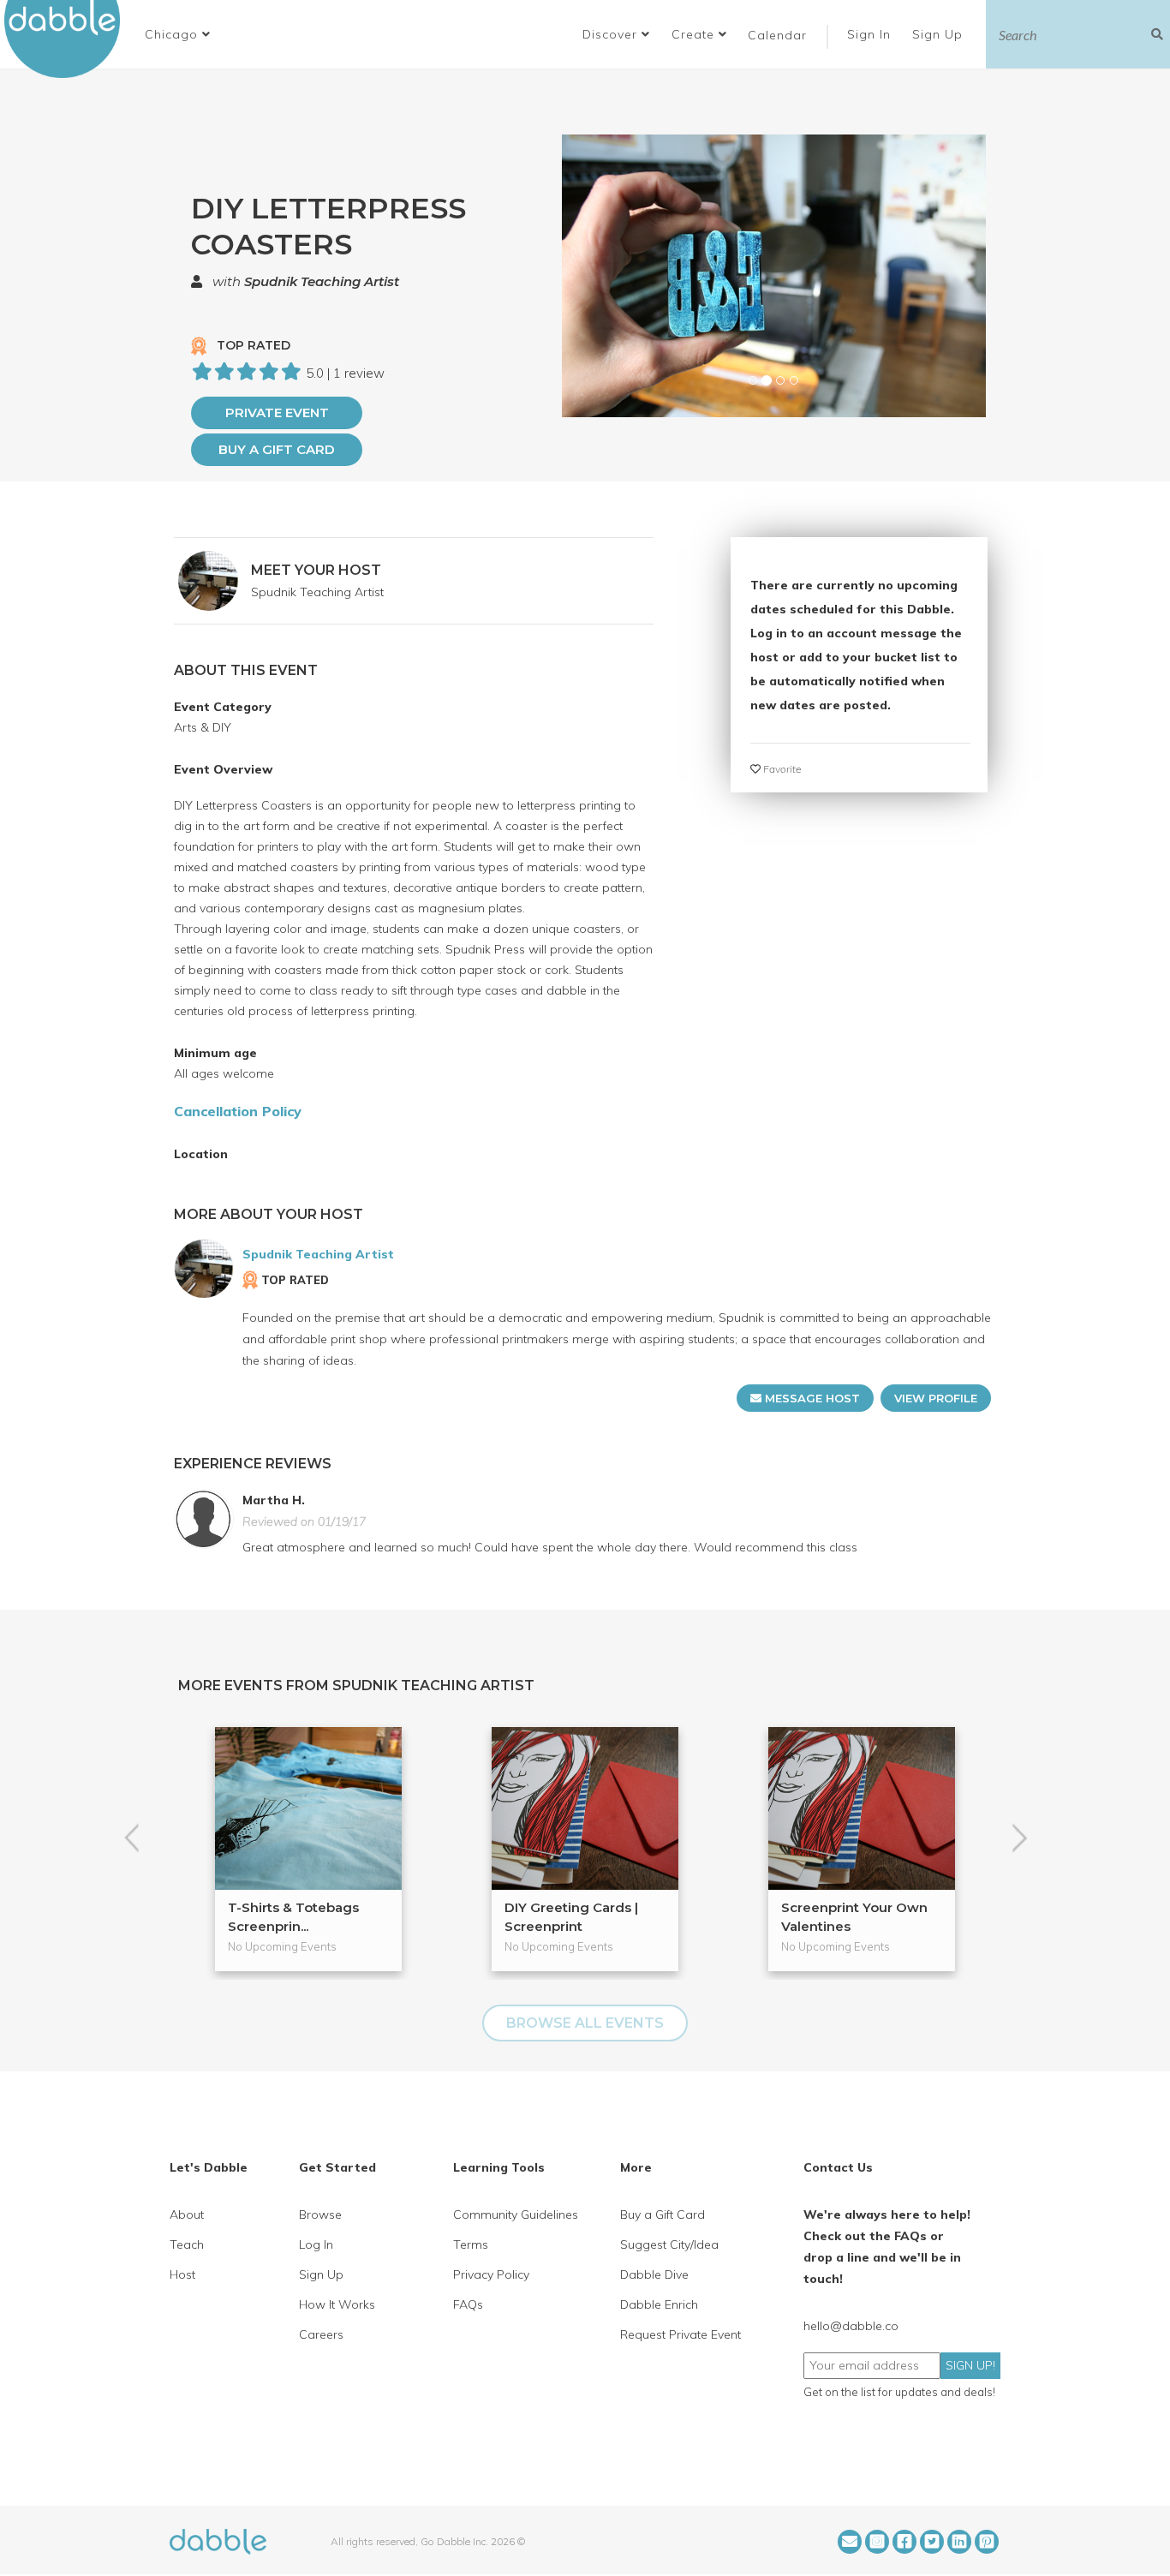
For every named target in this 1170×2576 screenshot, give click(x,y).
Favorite (781, 769)
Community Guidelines (516, 2214)
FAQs (468, 2304)
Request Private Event (681, 2334)
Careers (321, 2334)
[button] (178, 34)
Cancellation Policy (238, 1111)
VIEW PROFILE (936, 1398)
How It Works (337, 2304)
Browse (320, 2214)
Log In (316, 2244)
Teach (187, 2244)
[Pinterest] (987, 2542)
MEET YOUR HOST (316, 570)
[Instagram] (877, 2542)
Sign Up (940, 34)
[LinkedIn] (959, 2542)
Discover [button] (612, 34)
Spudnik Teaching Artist (322, 281)
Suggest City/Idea (669, 2244)
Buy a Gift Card (277, 449)
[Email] (850, 2542)
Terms (471, 2244)
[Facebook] (904, 2542)
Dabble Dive (654, 2274)
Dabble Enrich (659, 2304)
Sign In (871, 34)
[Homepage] (218, 2540)
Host (182, 2274)
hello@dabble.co (851, 2326)
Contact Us (838, 2167)
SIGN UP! (970, 2365)
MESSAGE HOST (811, 1398)
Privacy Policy (491, 2274)
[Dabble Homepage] (69, 39)
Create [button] (695, 34)
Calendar (777, 35)
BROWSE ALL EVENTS (585, 2023)
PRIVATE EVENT (277, 412)
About (187, 2214)
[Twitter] (932, 2542)
